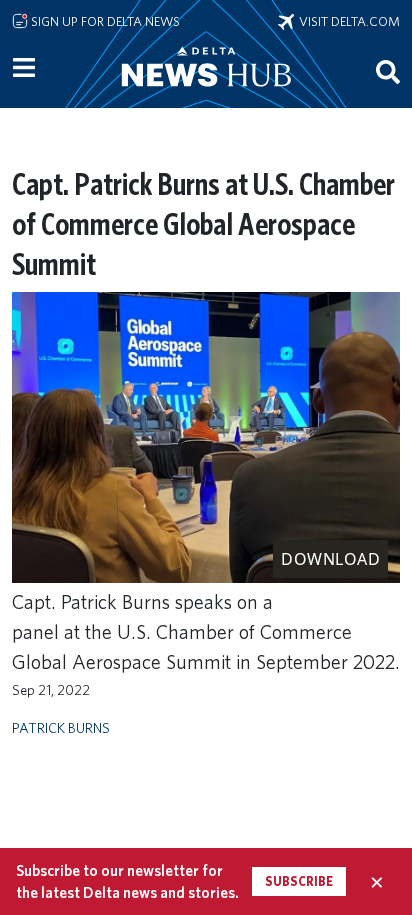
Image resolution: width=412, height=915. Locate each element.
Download (330, 559)
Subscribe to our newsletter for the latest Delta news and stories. (127, 881)
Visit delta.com (347, 21)
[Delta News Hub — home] (206, 94)
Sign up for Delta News (104, 21)
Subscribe (299, 881)
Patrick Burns (61, 727)
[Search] (388, 71)
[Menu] (24, 68)
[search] (388, 71)
